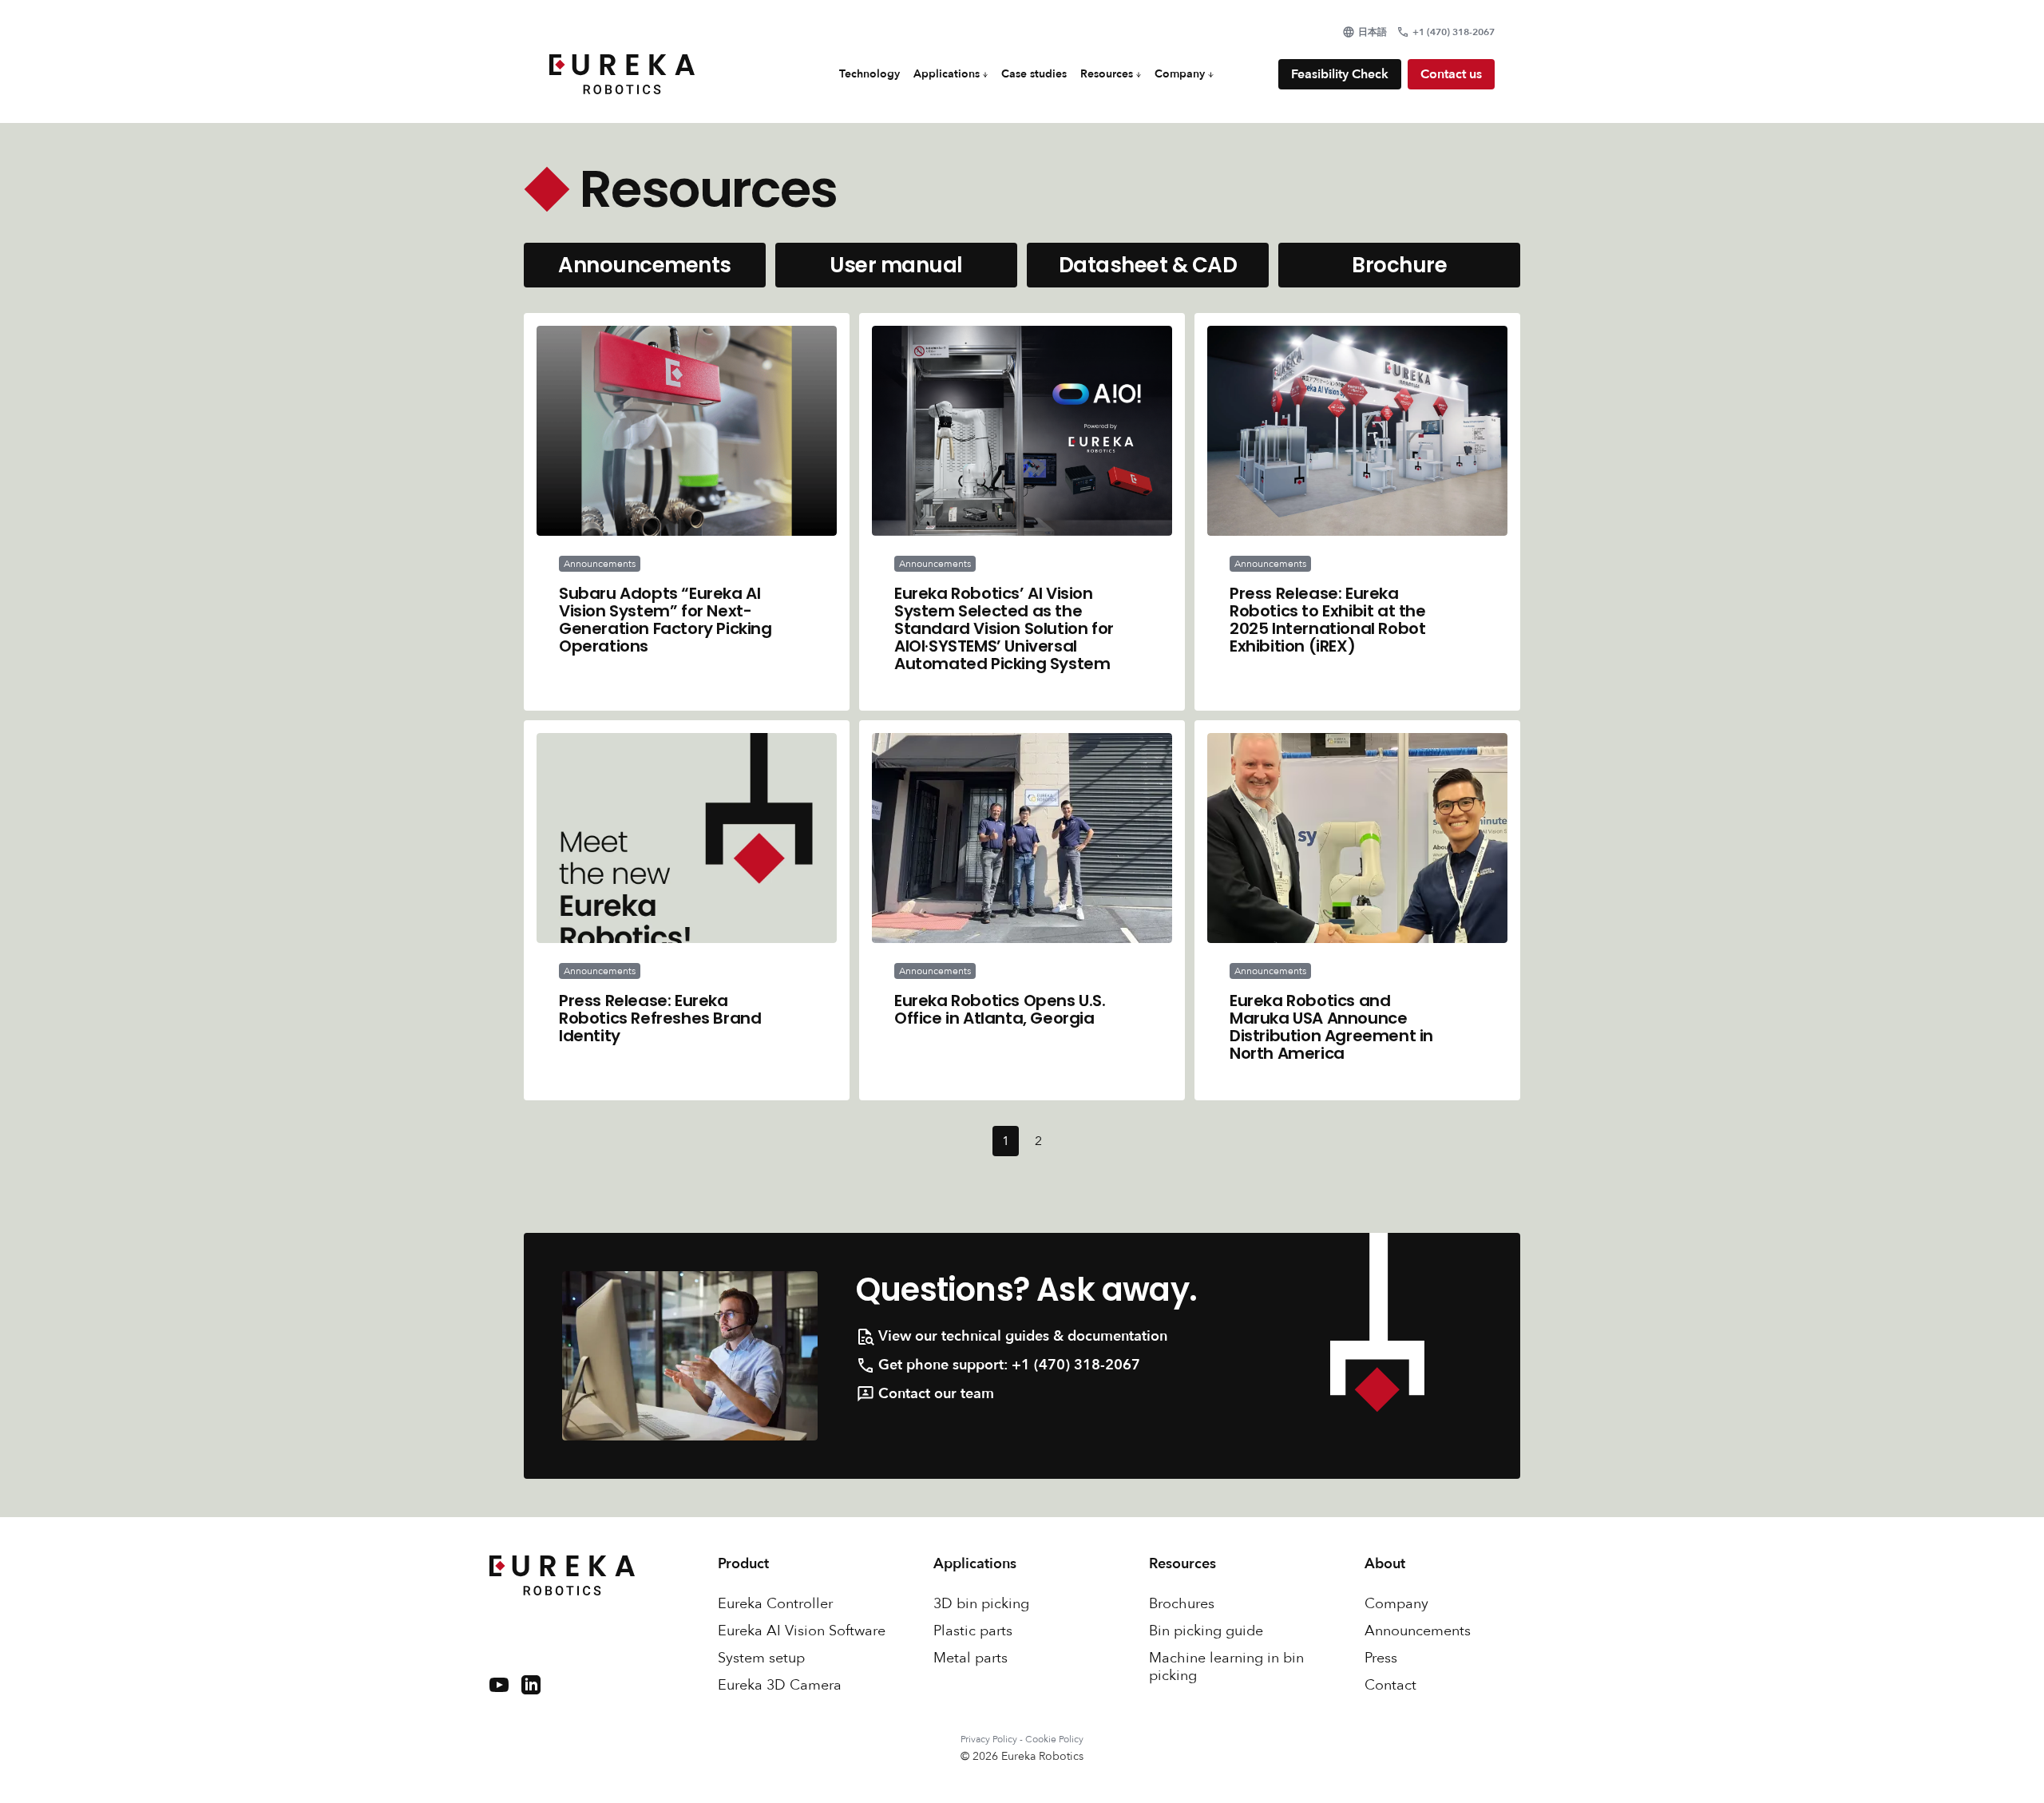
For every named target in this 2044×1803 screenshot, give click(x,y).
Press (1381, 1658)
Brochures (1182, 1604)
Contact (1390, 1686)
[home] (622, 74)
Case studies (1034, 74)
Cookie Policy (1054, 1739)
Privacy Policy (989, 1739)
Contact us (1451, 74)
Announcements (1418, 1631)
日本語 (1373, 32)
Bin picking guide (1206, 1631)
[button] (951, 74)
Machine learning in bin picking (1226, 1667)
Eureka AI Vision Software (802, 1631)
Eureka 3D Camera (780, 1686)
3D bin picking (981, 1604)
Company (1396, 1604)
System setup (761, 1658)
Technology (869, 74)
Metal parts (971, 1658)
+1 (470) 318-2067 (1076, 1365)
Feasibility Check (1340, 74)
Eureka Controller (775, 1604)
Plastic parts (973, 1631)
